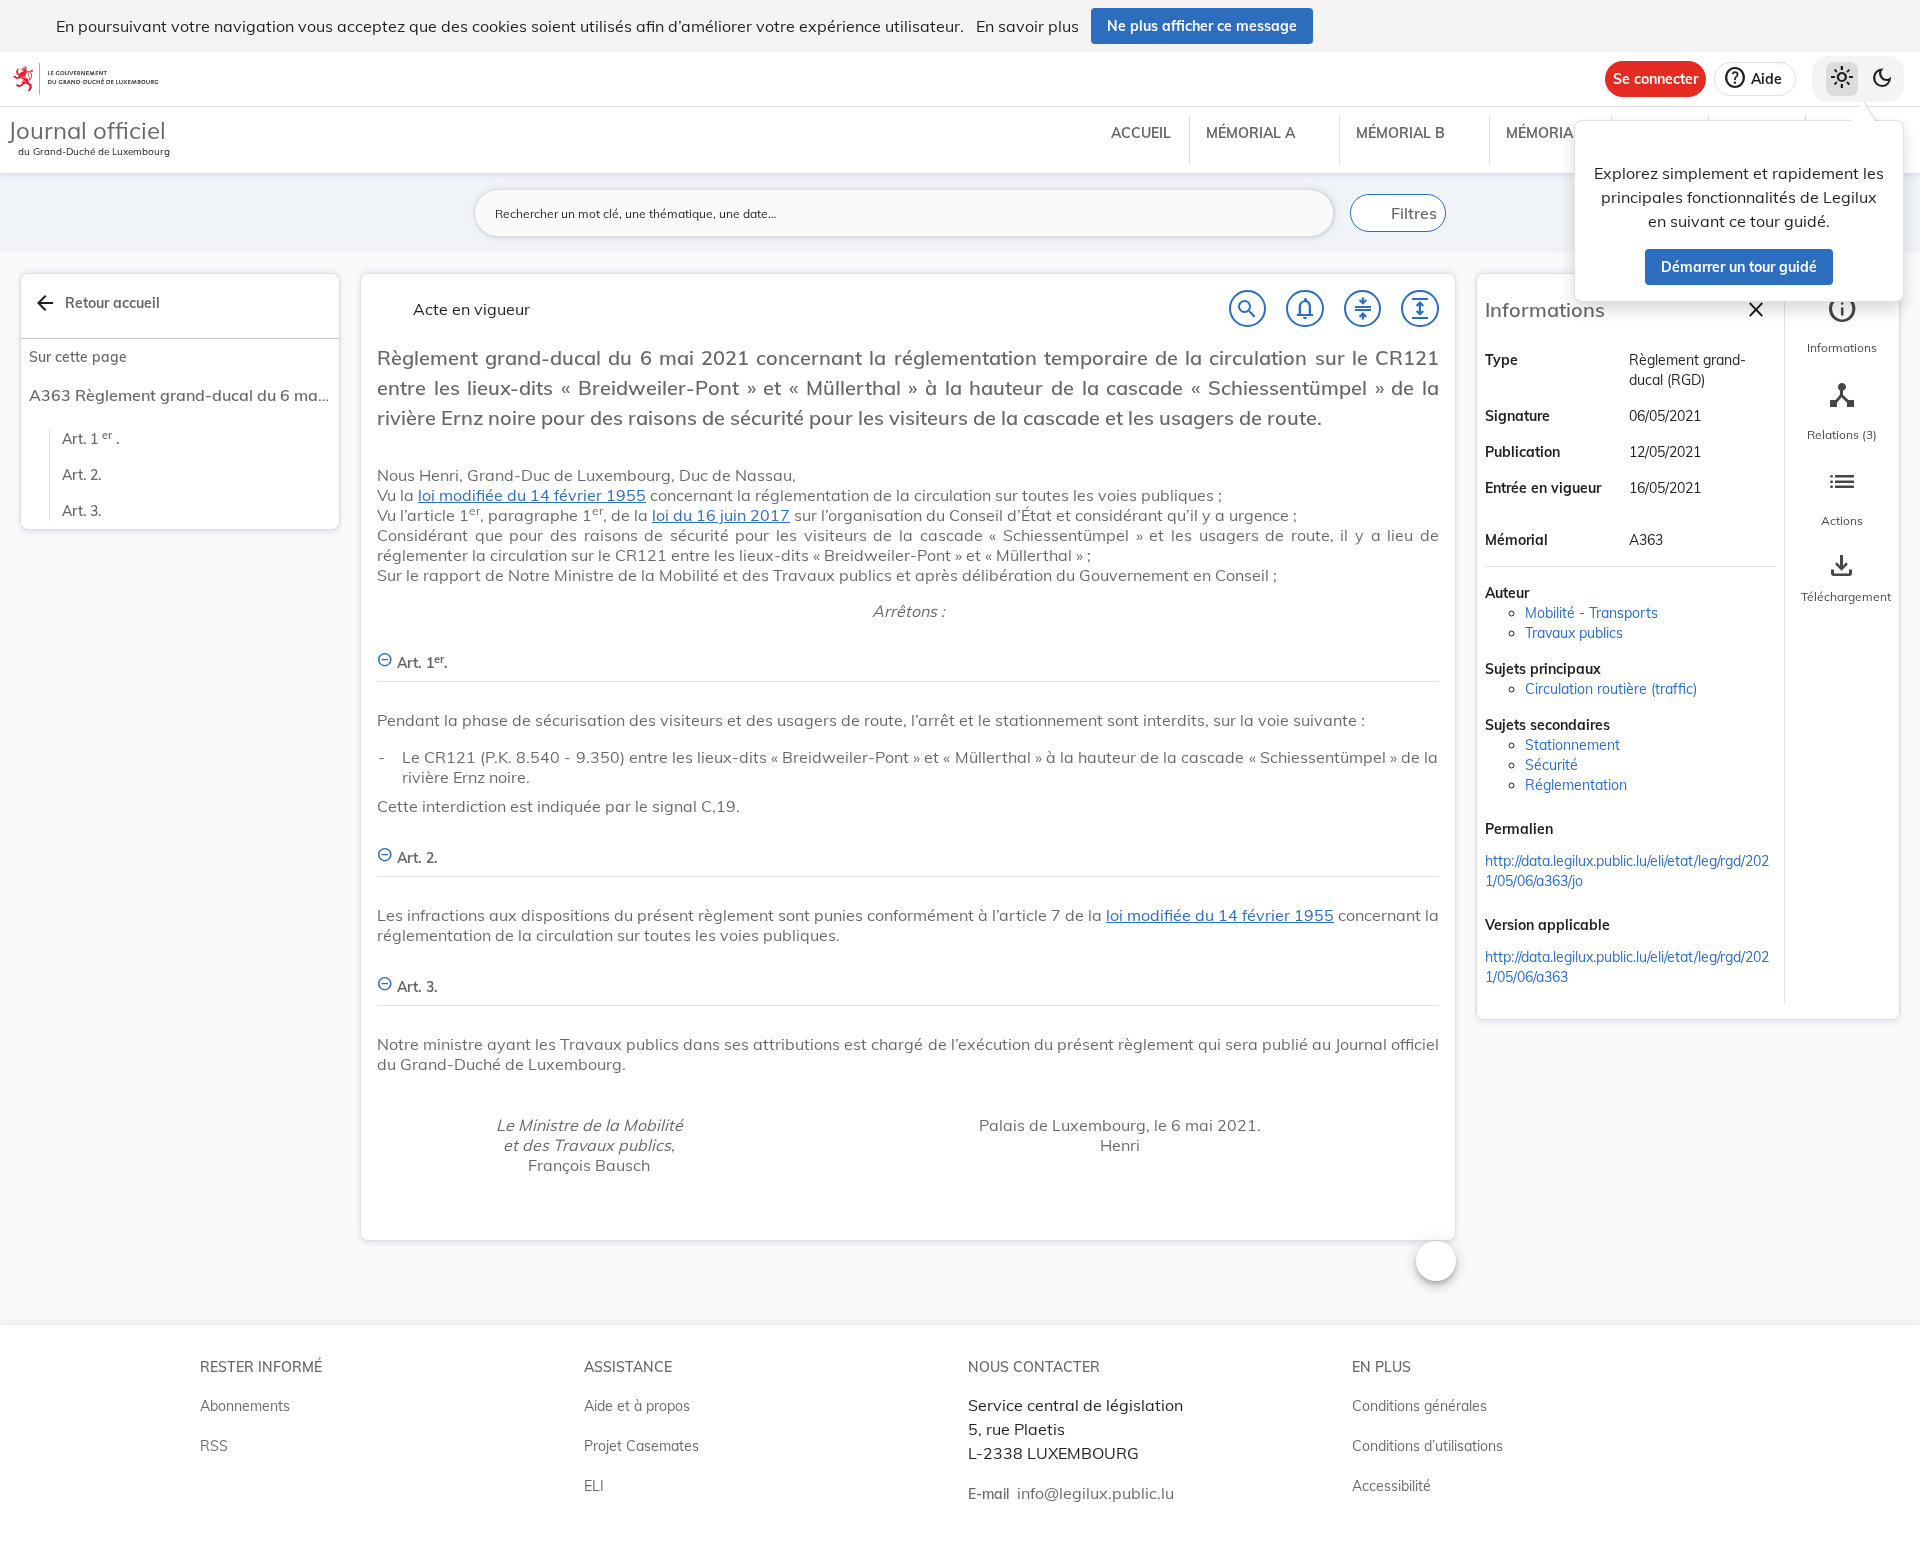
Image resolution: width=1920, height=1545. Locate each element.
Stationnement (1572, 745)
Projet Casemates (641, 1446)
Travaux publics (1574, 633)
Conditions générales (1419, 1406)
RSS (214, 1446)
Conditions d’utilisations (1427, 1446)
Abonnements (245, 1406)
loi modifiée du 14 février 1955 (532, 495)
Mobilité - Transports (1591, 613)
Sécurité (1551, 765)
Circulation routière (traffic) (1611, 689)
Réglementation (1576, 785)
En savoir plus (1027, 26)
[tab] (1842, 325)
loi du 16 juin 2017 (721, 515)
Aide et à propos (637, 1406)
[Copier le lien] (1581, 831)
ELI (594, 1486)
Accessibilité (1391, 1486)
